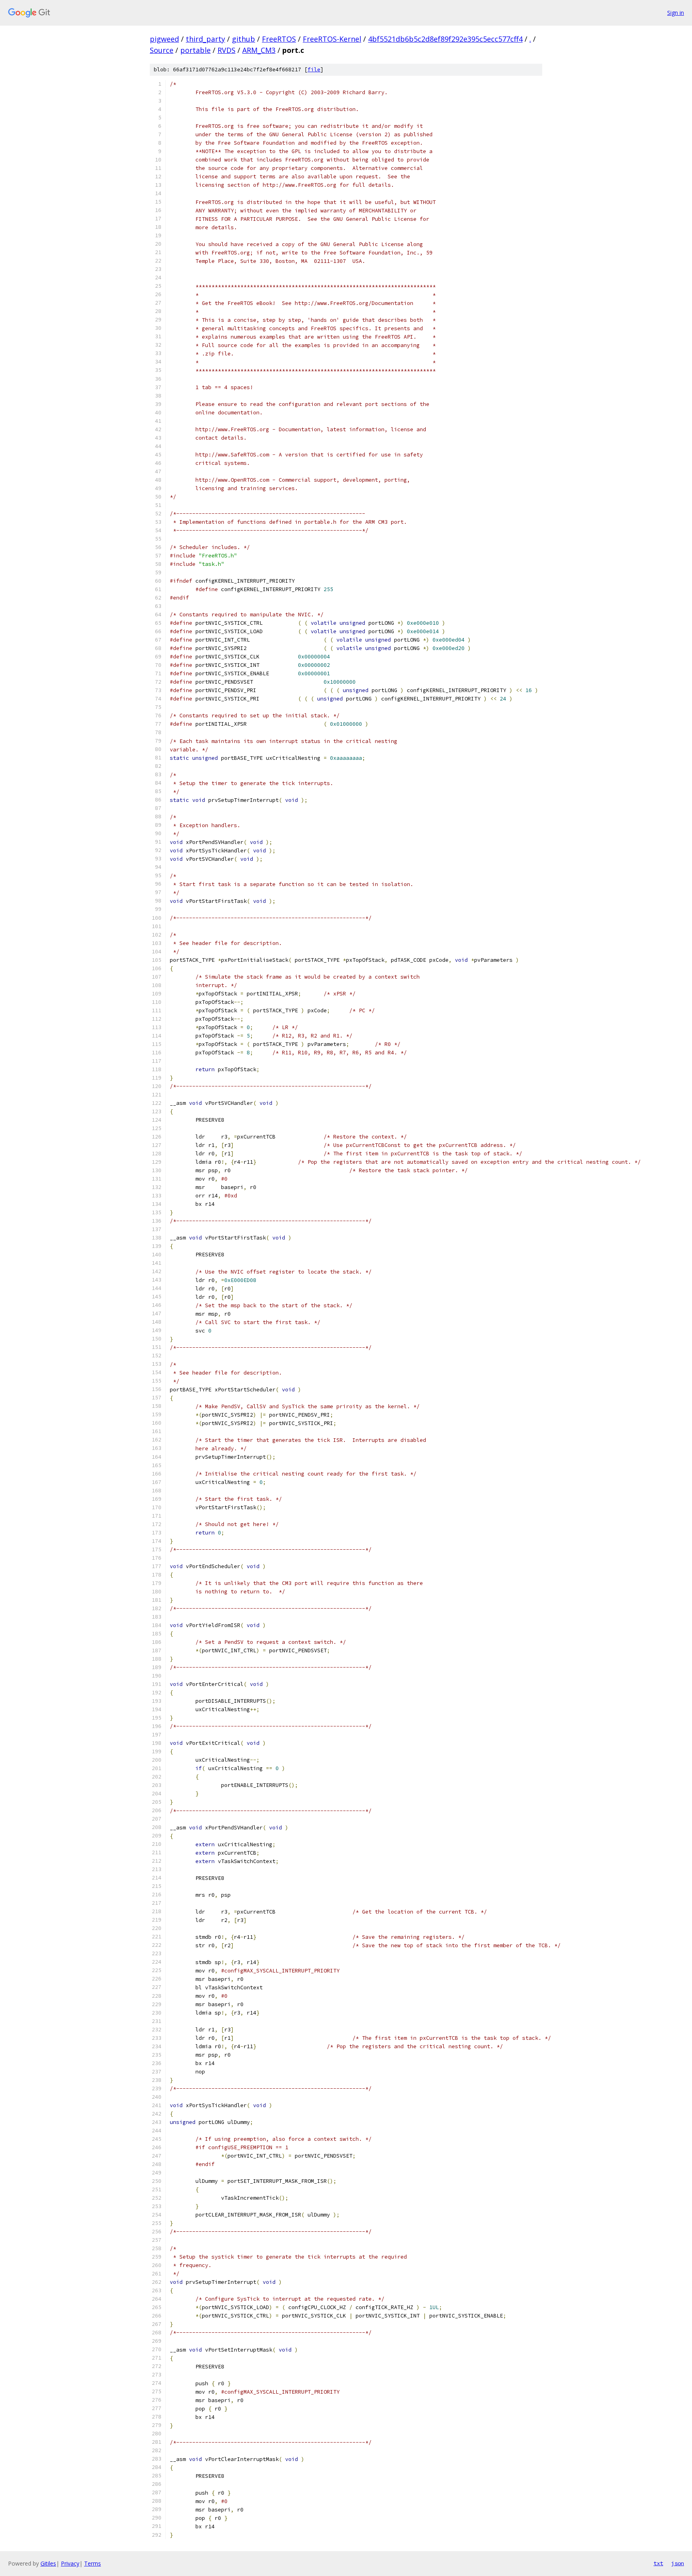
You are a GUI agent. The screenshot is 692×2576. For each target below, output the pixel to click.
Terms (93, 2563)
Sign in (676, 13)
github (243, 39)
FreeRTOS (279, 39)
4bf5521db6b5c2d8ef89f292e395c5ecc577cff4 (445, 39)
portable (195, 50)
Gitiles (48, 2563)
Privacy (70, 2563)
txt (658, 2563)
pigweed (164, 39)
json (678, 2563)
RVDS (226, 50)
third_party (205, 39)
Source (162, 50)
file (314, 70)
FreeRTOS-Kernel (332, 39)
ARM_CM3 (259, 50)
